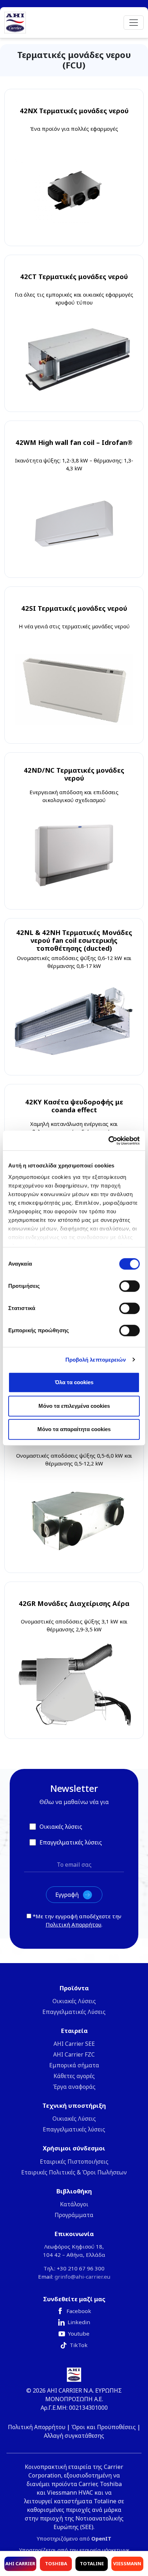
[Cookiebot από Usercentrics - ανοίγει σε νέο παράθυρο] (108, 1141)
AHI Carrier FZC (74, 2054)
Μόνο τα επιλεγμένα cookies (74, 1406)
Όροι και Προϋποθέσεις (104, 2427)
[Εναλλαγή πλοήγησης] (134, 23)
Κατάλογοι (74, 2204)
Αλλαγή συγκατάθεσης (74, 2436)
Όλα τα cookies (74, 1382)
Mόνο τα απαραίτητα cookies (74, 1429)
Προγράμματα (74, 2215)
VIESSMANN (127, 2563)
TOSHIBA (56, 2563)
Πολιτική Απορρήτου (73, 1924)
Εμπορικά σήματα (74, 2065)
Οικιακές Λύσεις (74, 2001)
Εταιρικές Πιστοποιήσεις (74, 2162)
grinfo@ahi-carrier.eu (82, 2277)
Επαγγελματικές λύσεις (74, 2129)
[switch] (129, 1286)
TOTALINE (92, 2563)
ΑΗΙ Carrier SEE (74, 2044)
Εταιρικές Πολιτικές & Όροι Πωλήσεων (74, 2172)
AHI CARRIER (20, 2563)
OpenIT (101, 2539)
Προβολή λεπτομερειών (96, 1360)
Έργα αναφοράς (74, 2087)
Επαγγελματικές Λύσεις (74, 2012)
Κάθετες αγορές (74, 2076)
